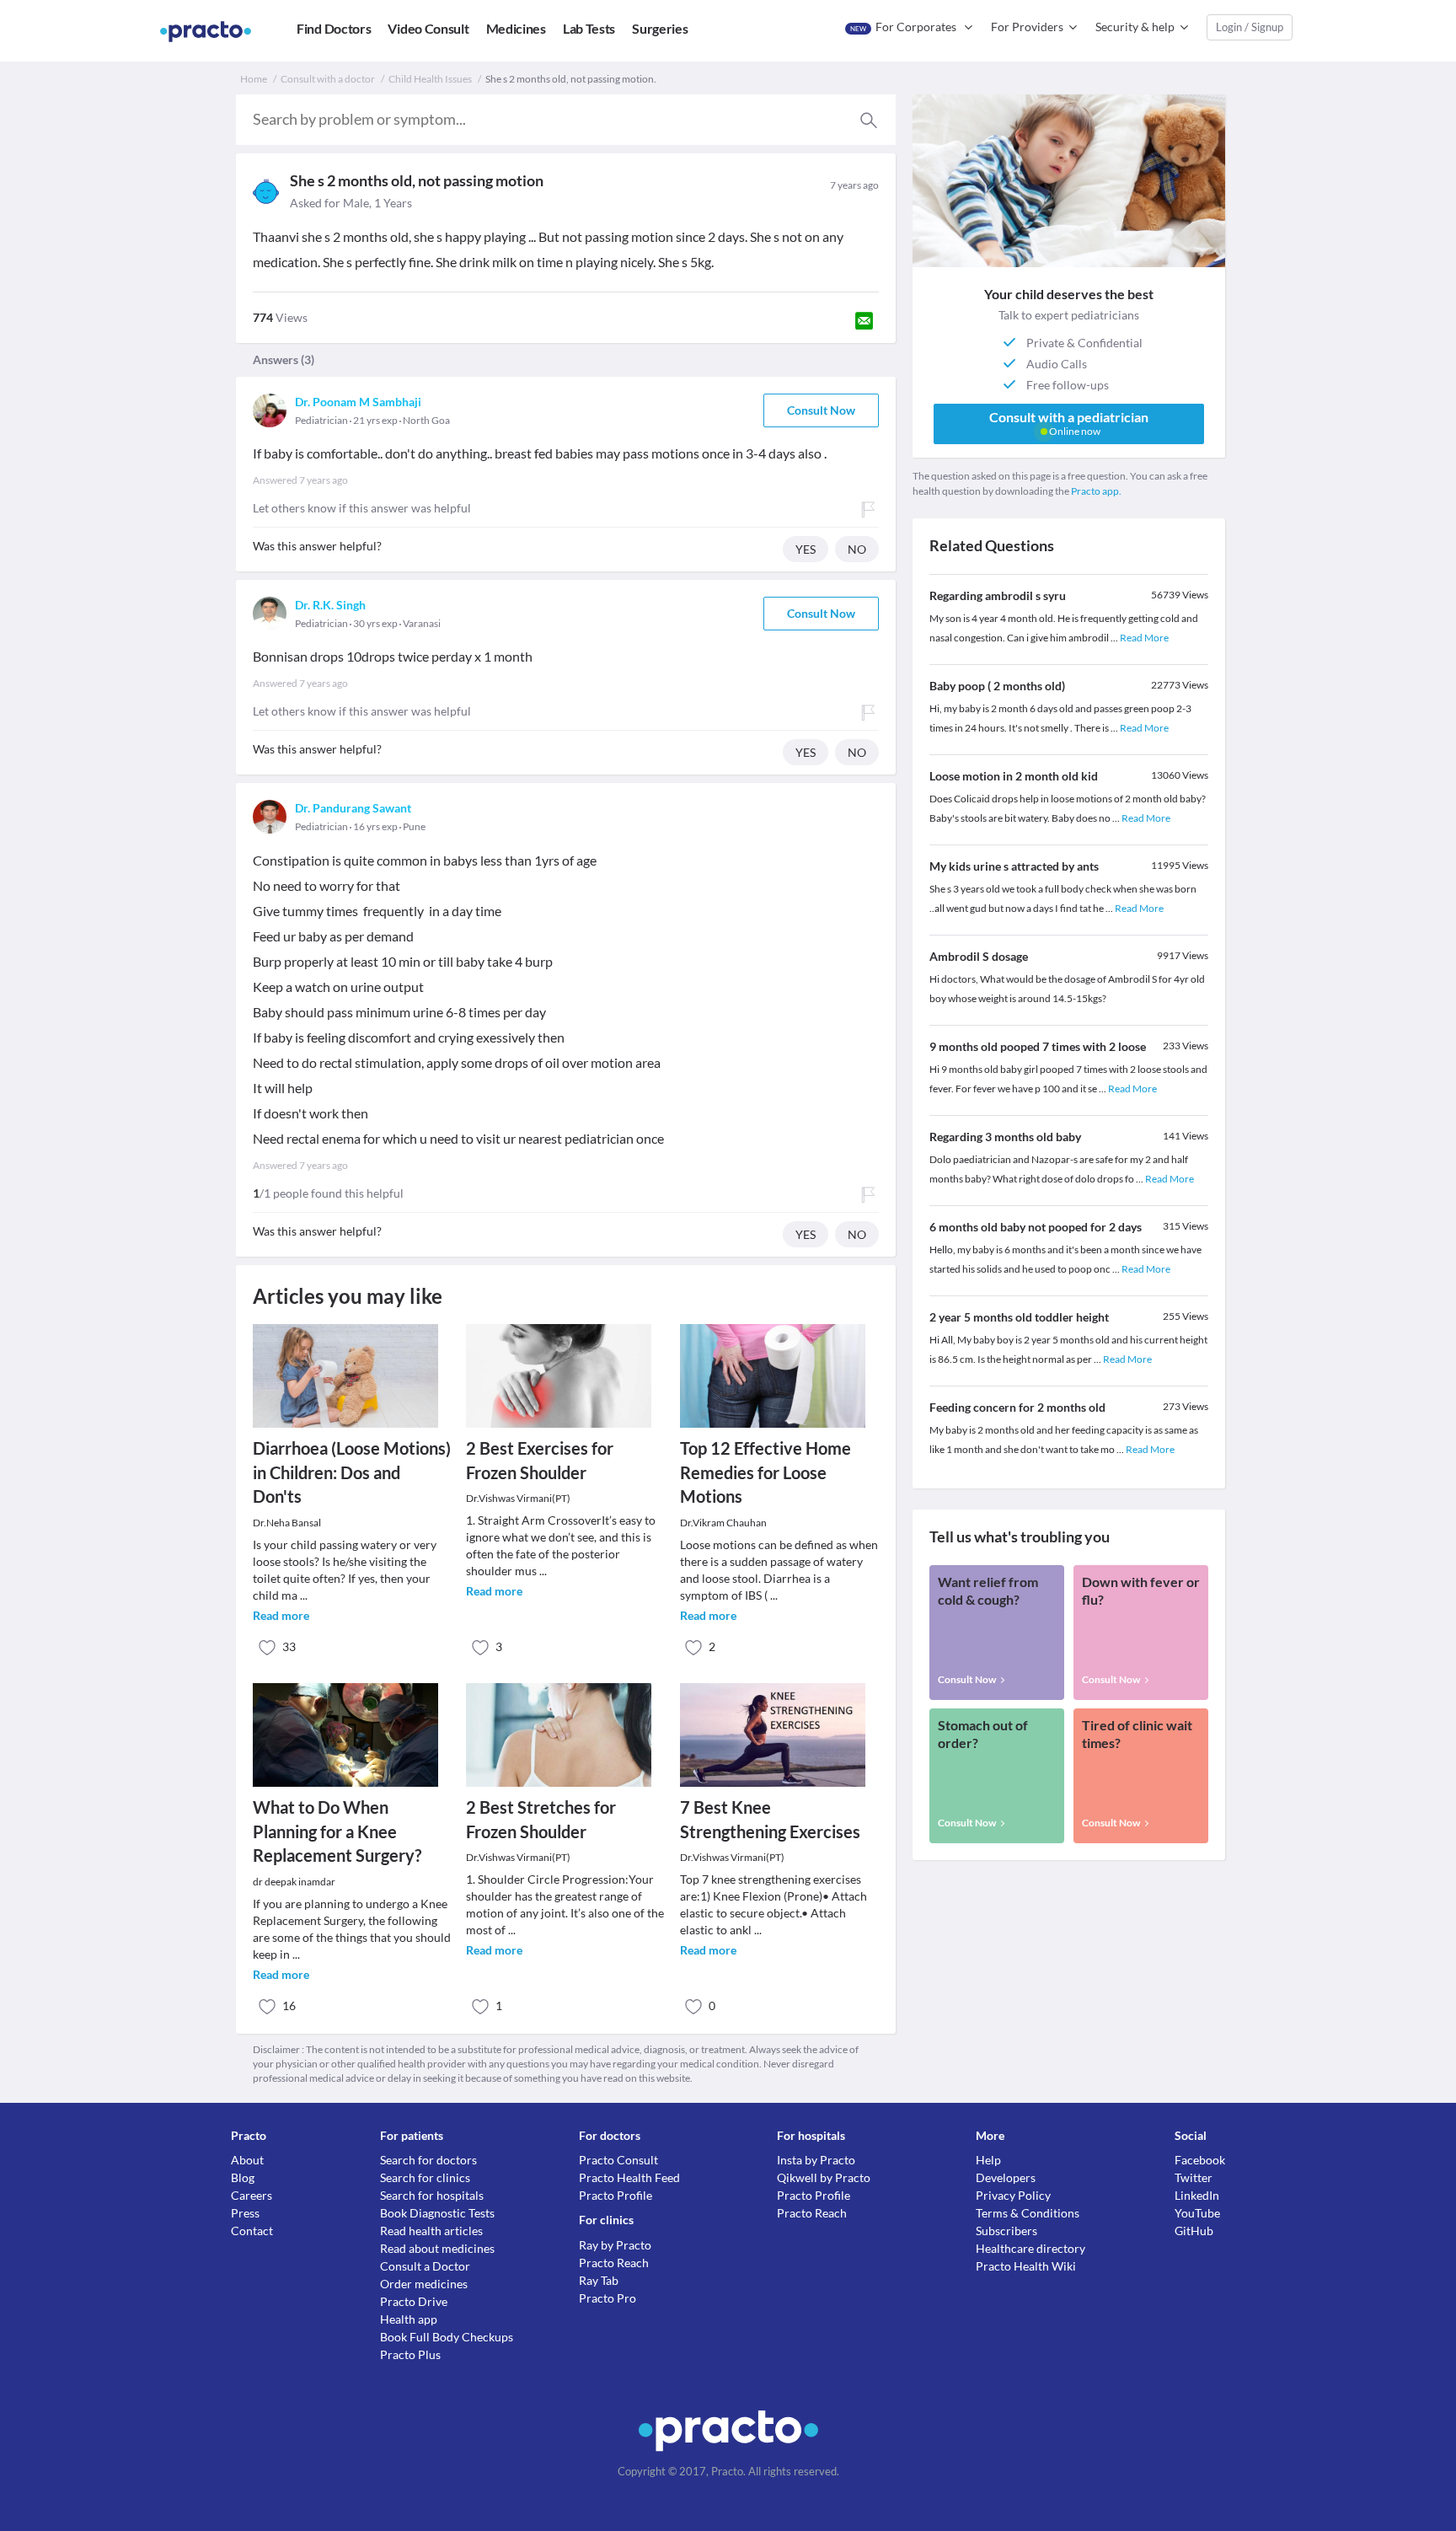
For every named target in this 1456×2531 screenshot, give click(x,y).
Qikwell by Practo (824, 2177)
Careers (252, 2195)
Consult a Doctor (425, 2266)
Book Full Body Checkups (447, 2337)
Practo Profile (616, 2195)
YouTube (1197, 2213)
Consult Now (821, 410)
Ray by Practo (615, 2245)
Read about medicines (437, 2248)
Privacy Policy (1013, 2195)
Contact (252, 2231)
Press (245, 2213)
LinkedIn (1197, 2195)
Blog (243, 2177)
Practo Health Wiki (1026, 2266)
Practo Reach (614, 2263)
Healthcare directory (1030, 2248)
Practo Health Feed (629, 2177)
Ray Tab (599, 2280)
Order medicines (424, 2284)
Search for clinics (425, 2177)
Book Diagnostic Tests (437, 2213)
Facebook (1200, 2160)
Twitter (1194, 2177)
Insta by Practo (816, 2160)
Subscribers (1006, 2231)
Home (254, 79)
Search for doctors (428, 2160)
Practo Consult (618, 2160)
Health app (409, 2319)
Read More (1144, 638)
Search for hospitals (432, 2195)
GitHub (1194, 2231)
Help (988, 2160)
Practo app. (1096, 491)
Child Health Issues (430, 79)
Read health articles (431, 2231)
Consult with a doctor (328, 79)
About (247, 2160)
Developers (1006, 2177)
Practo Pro (608, 2298)
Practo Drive (414, 2301)
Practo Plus (410, 2354)
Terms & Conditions (1028, 2213)
